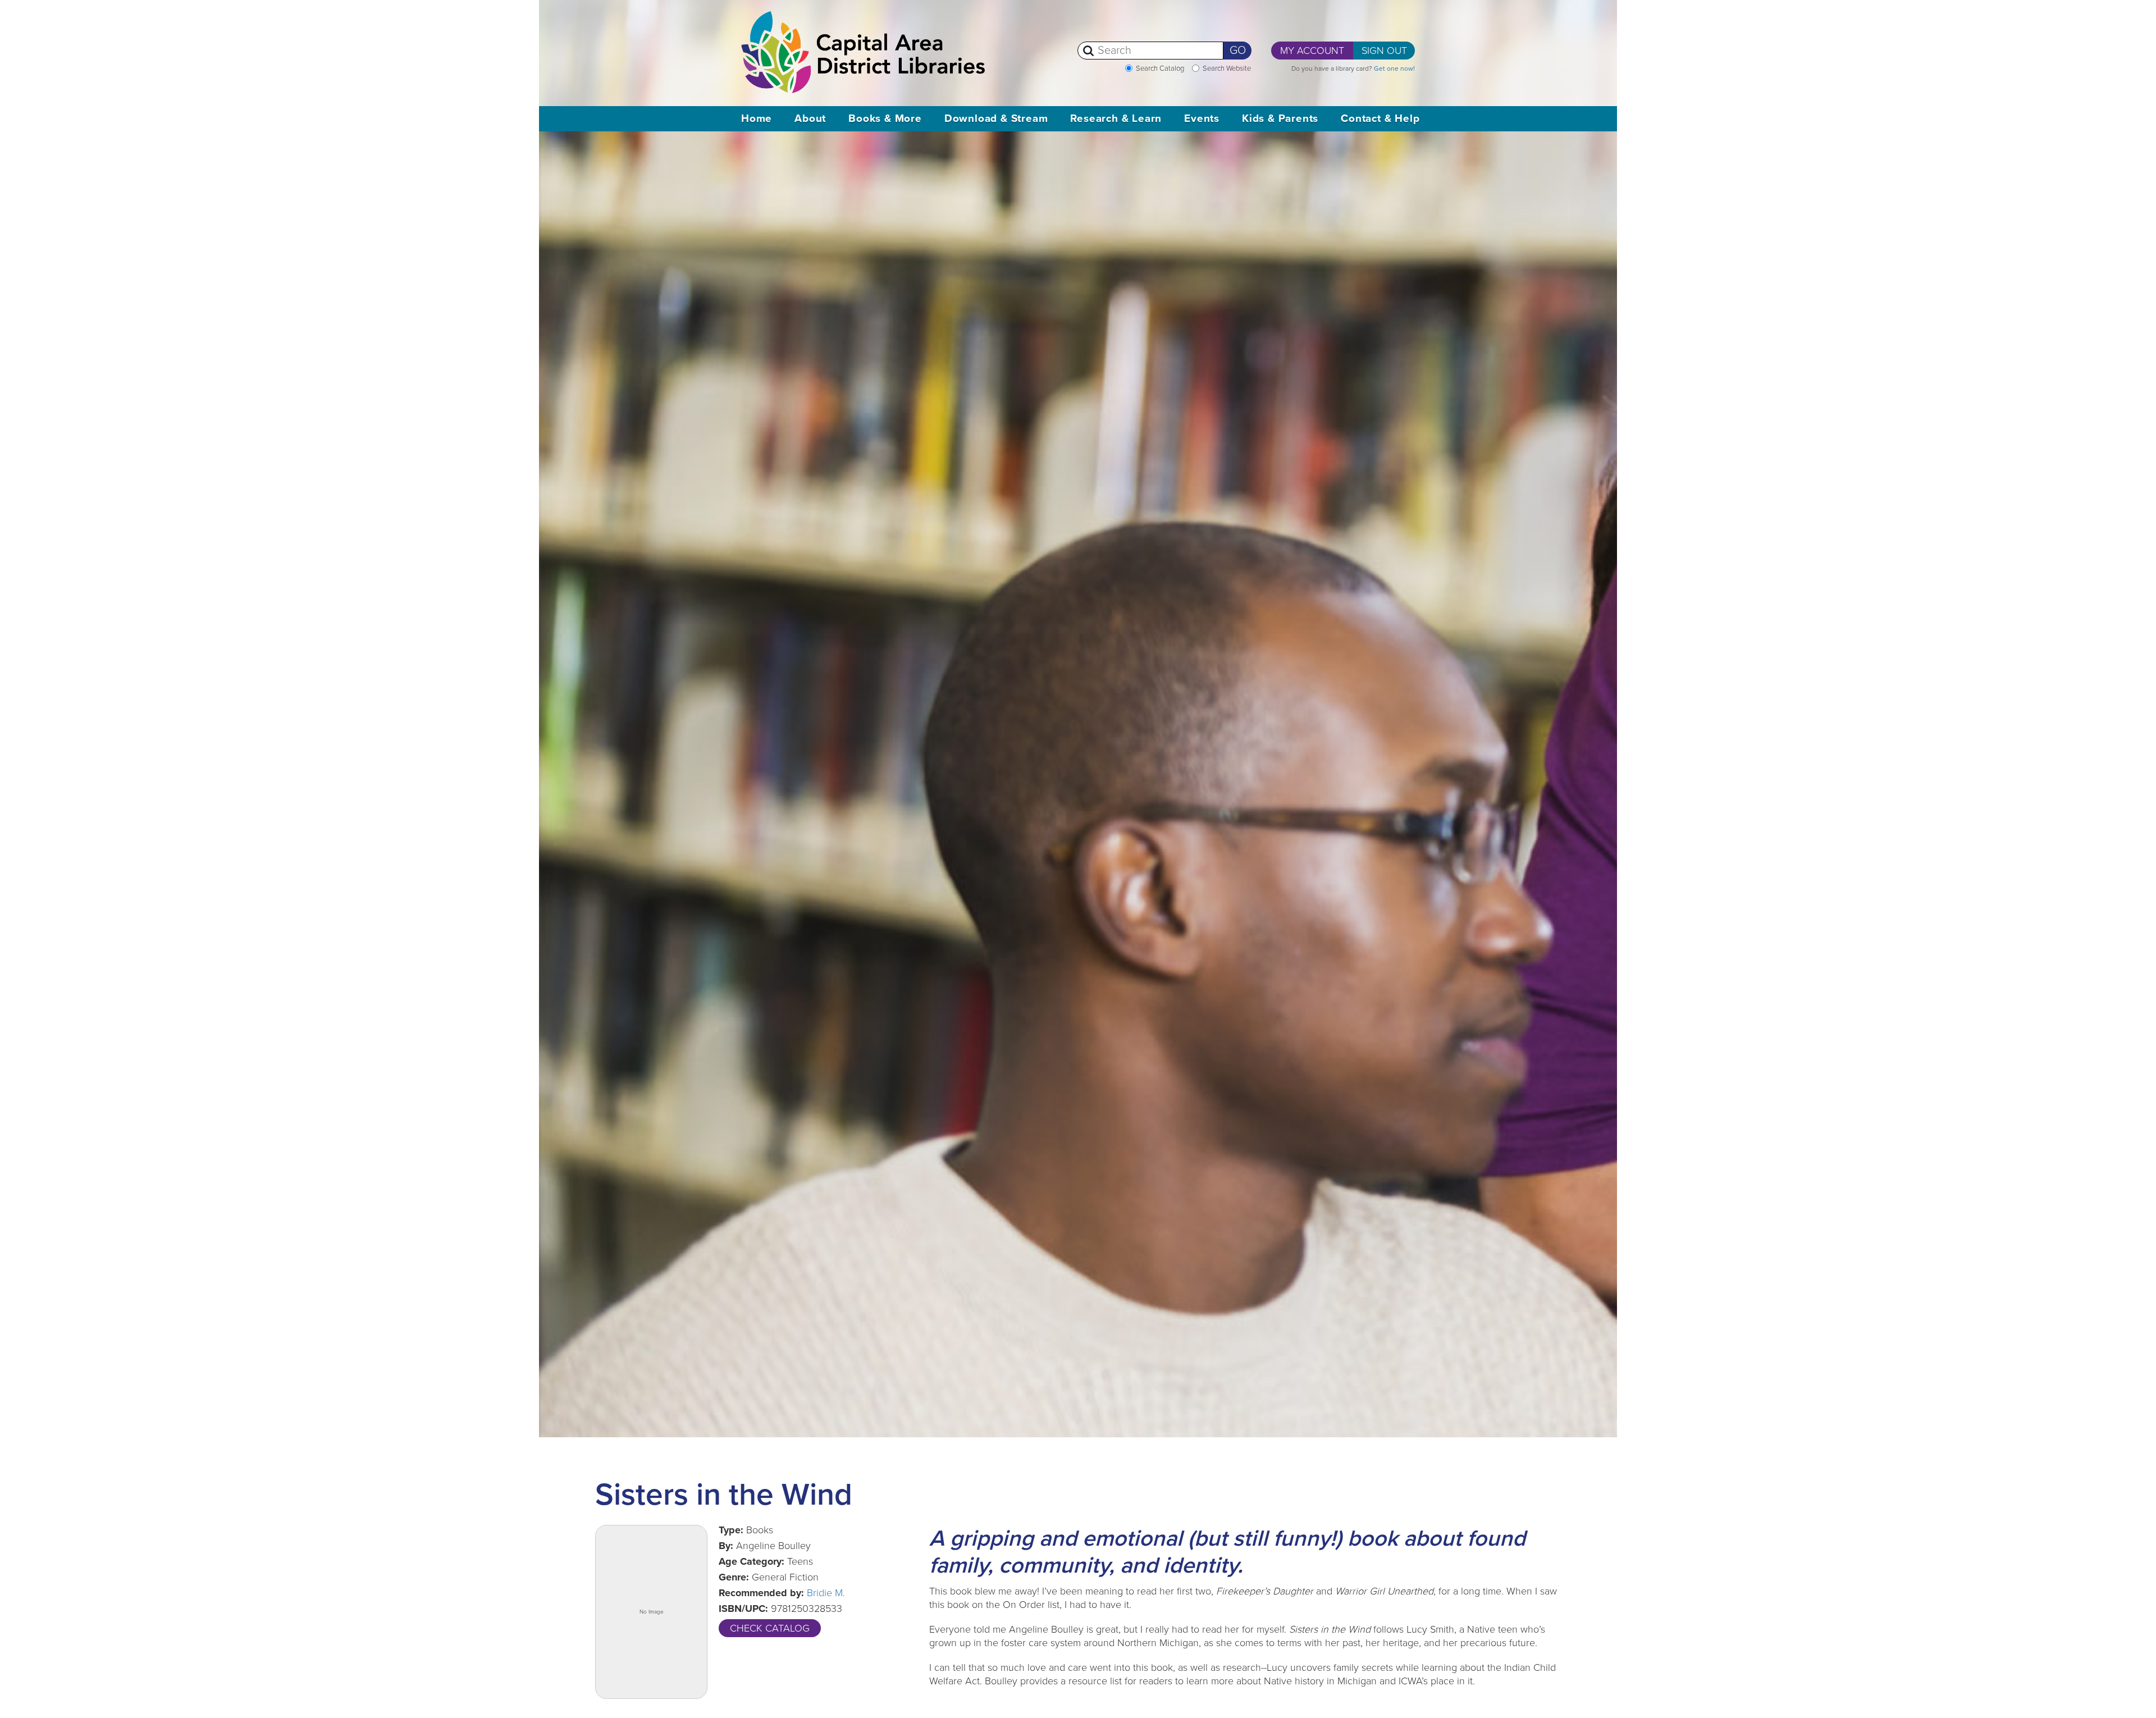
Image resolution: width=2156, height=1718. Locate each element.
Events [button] (1202, 118)
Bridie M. (826, 1593)
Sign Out (1384, 51)
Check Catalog (770, 1628)
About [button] (810, 118)
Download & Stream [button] (996, 118)
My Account (1312, 51)
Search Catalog (1160, 68)
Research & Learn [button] (1116, 118)
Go (1238, 51)
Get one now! (1394, 68)
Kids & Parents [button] (1280, 118)
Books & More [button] (885, 118)
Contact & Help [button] (1380, 118)
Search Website (1227, 68)
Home (757, 118)
